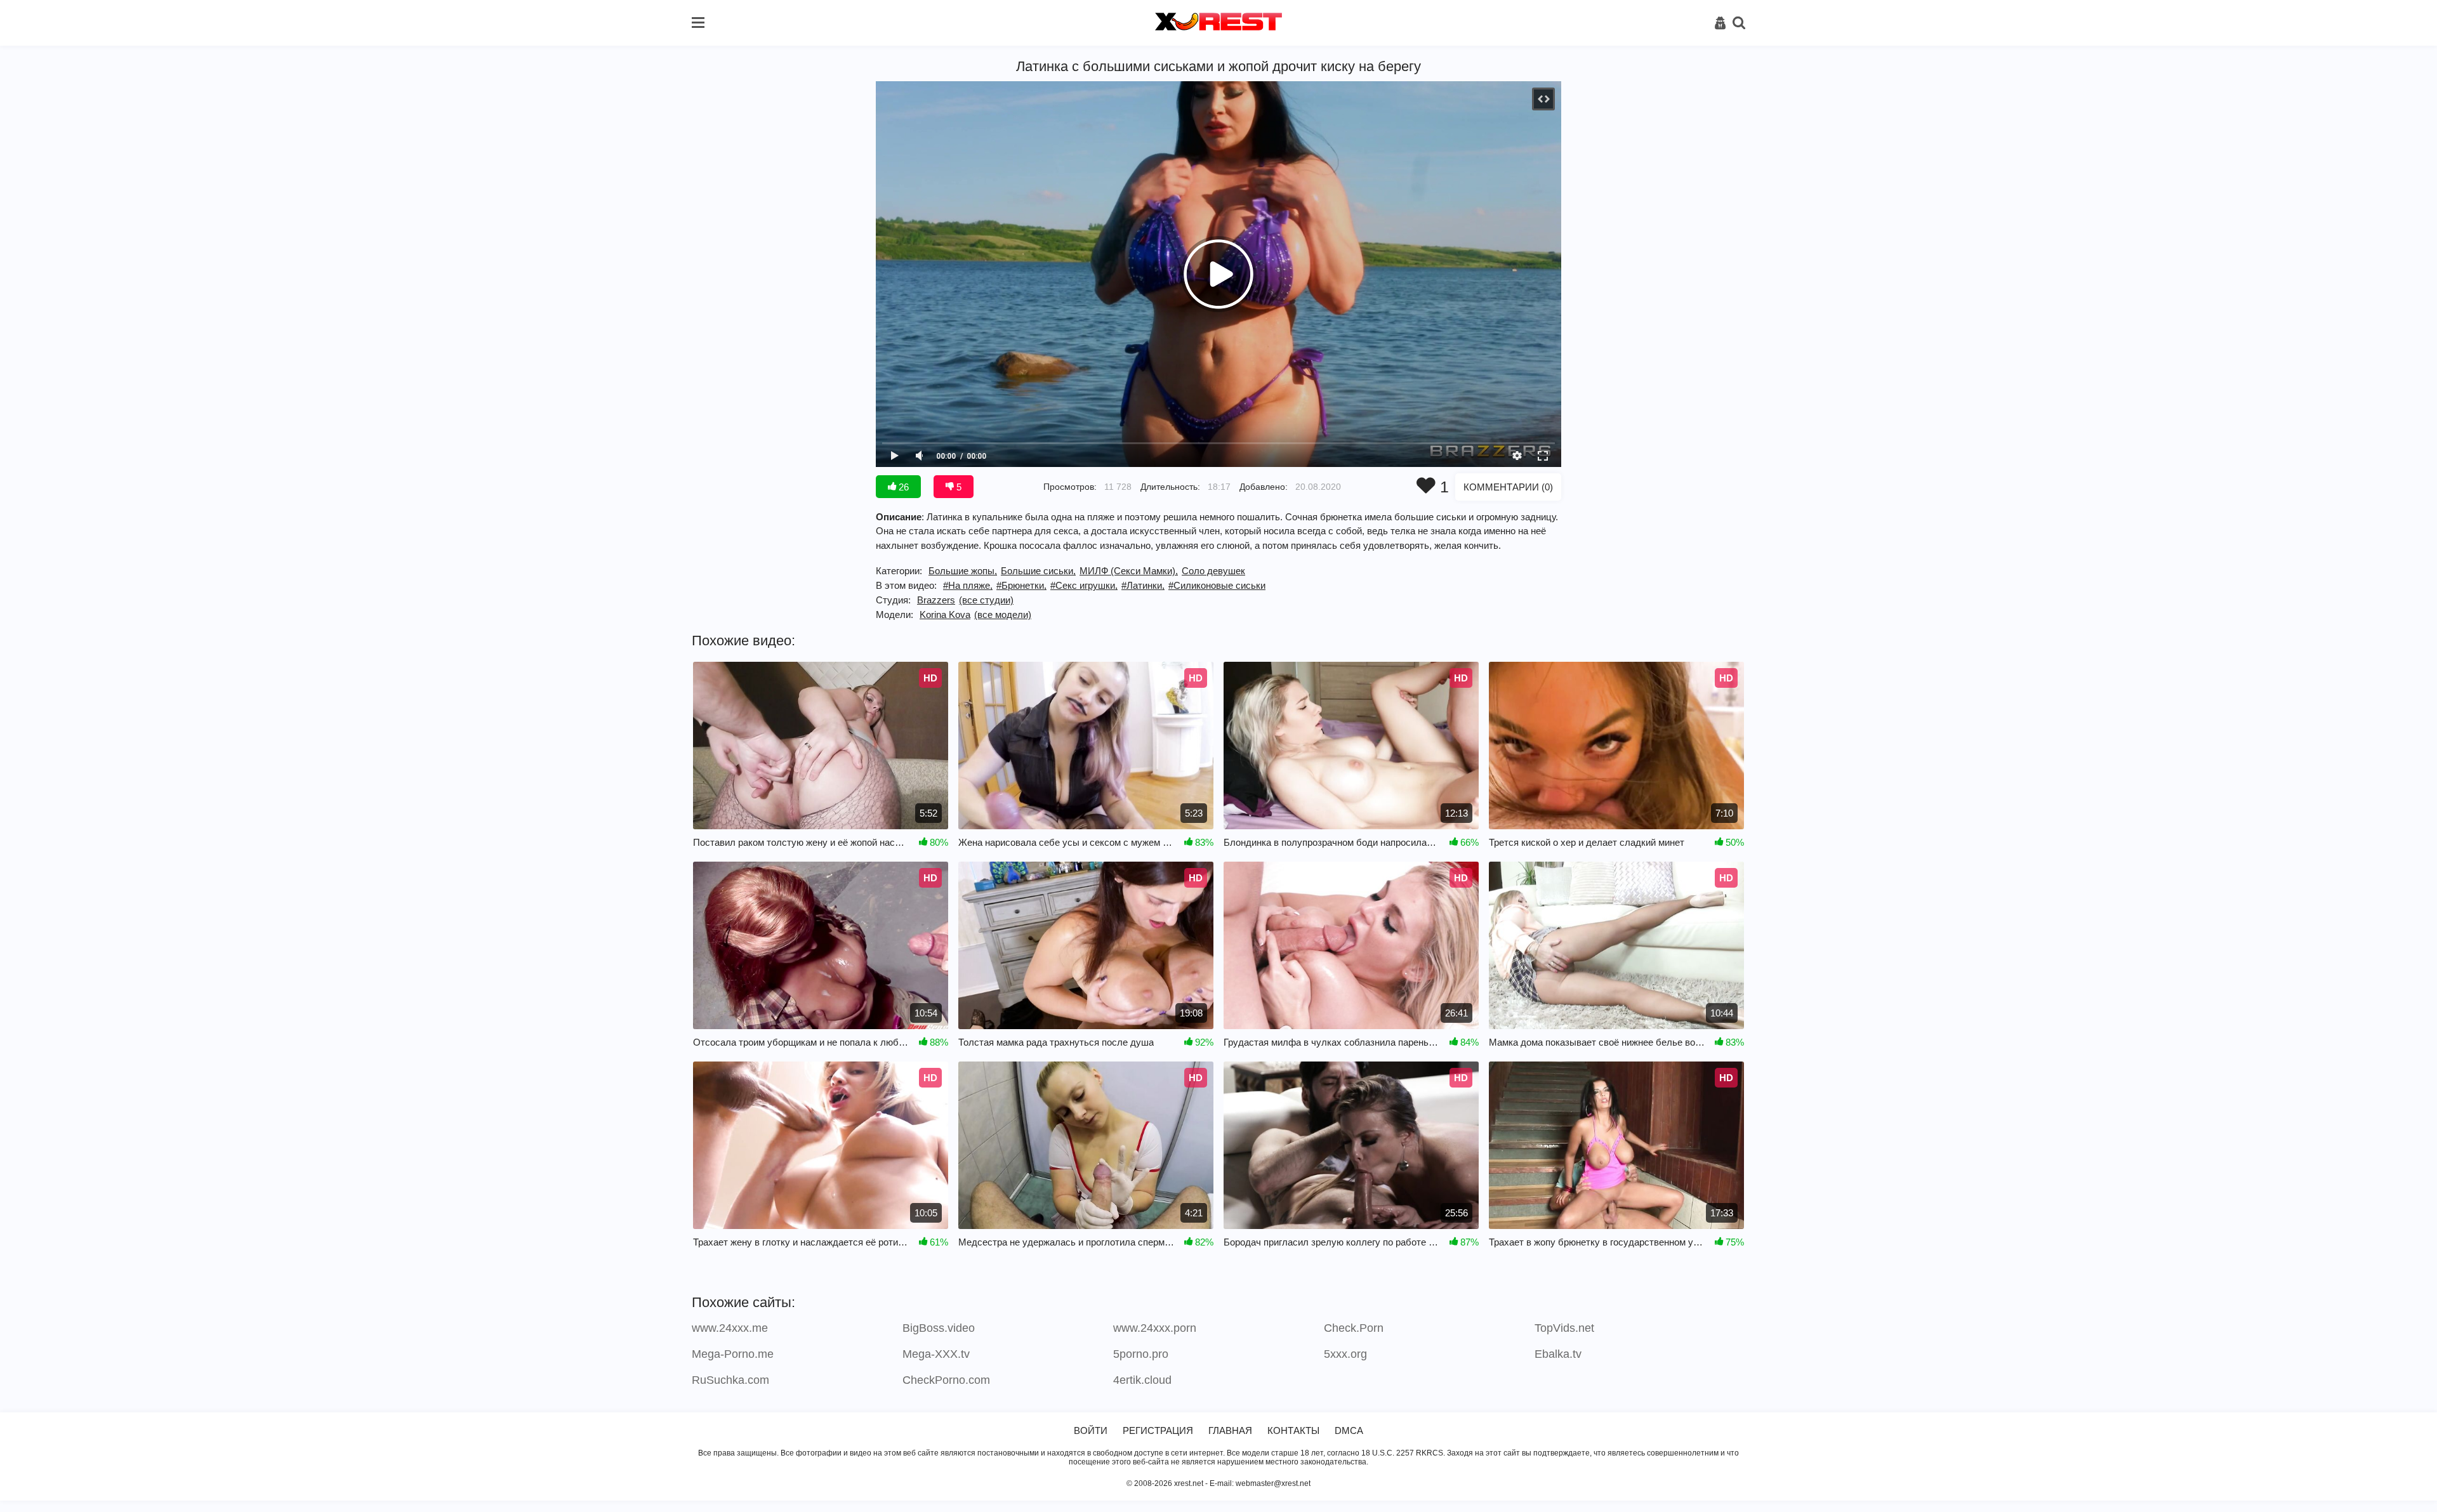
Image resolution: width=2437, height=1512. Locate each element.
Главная (1230, 1430)
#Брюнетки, (1021, 585)
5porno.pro (1141, 1354)
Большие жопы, (963, 571)
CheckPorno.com (946, 1380)
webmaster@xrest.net (1273, 1483)
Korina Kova (945, 615)
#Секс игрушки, (1084, 585)
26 (902, 487)
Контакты (1293, 1430)
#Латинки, (1143, 585)
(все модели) (1003, 615)
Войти (1091, 1430)
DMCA (1349, 1430)
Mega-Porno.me (733, 1354)
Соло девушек (1213, 571)
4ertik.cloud (1142, 1380)
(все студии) (986, 600)
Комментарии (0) (1508, 487)
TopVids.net (1564, 1328)
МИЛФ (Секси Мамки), (1129, 571)
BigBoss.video (939, 1328)
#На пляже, (968, 585)
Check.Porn (1354, 1328)
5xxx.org (1345, 1354)
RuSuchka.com (730, 1380)
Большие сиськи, (1038, 571)
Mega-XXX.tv (936, 1354)
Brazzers (936, 600)
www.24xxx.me (730, 1328)
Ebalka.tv (1558, 1354)
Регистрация (1158, 1430)
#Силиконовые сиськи (1217, 585)
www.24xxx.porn (1155, 1328)
